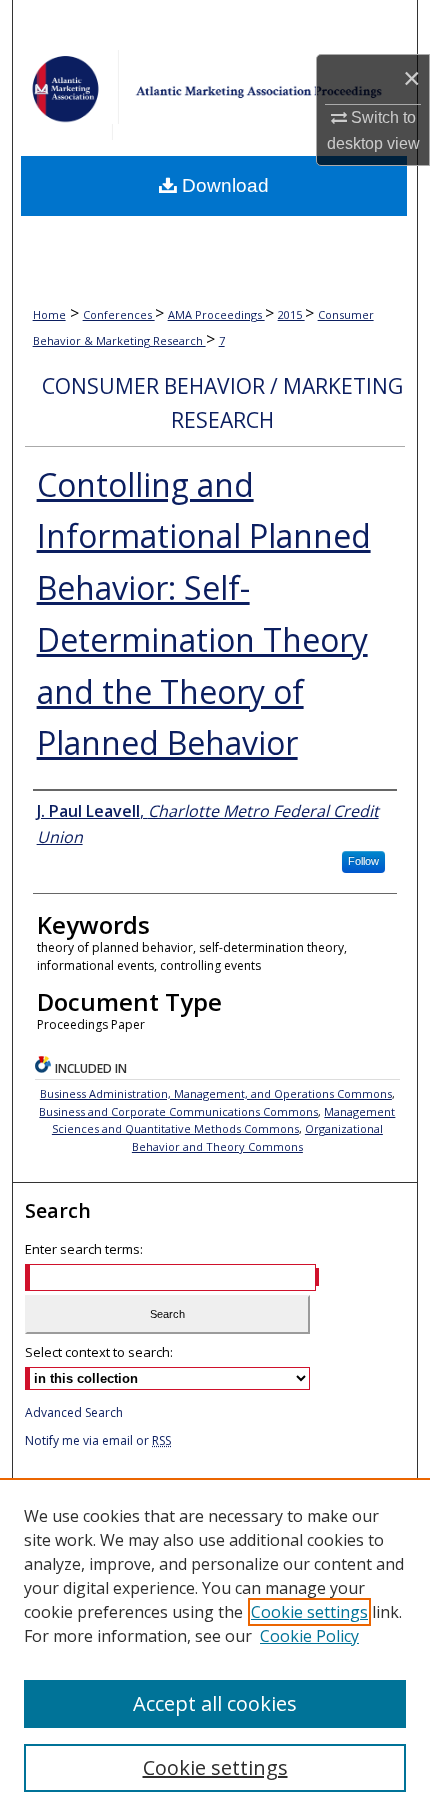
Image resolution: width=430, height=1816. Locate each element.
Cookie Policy (309, 1636)
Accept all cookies (215, 1703)
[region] (215, 1647)
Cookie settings (309, 1612)
